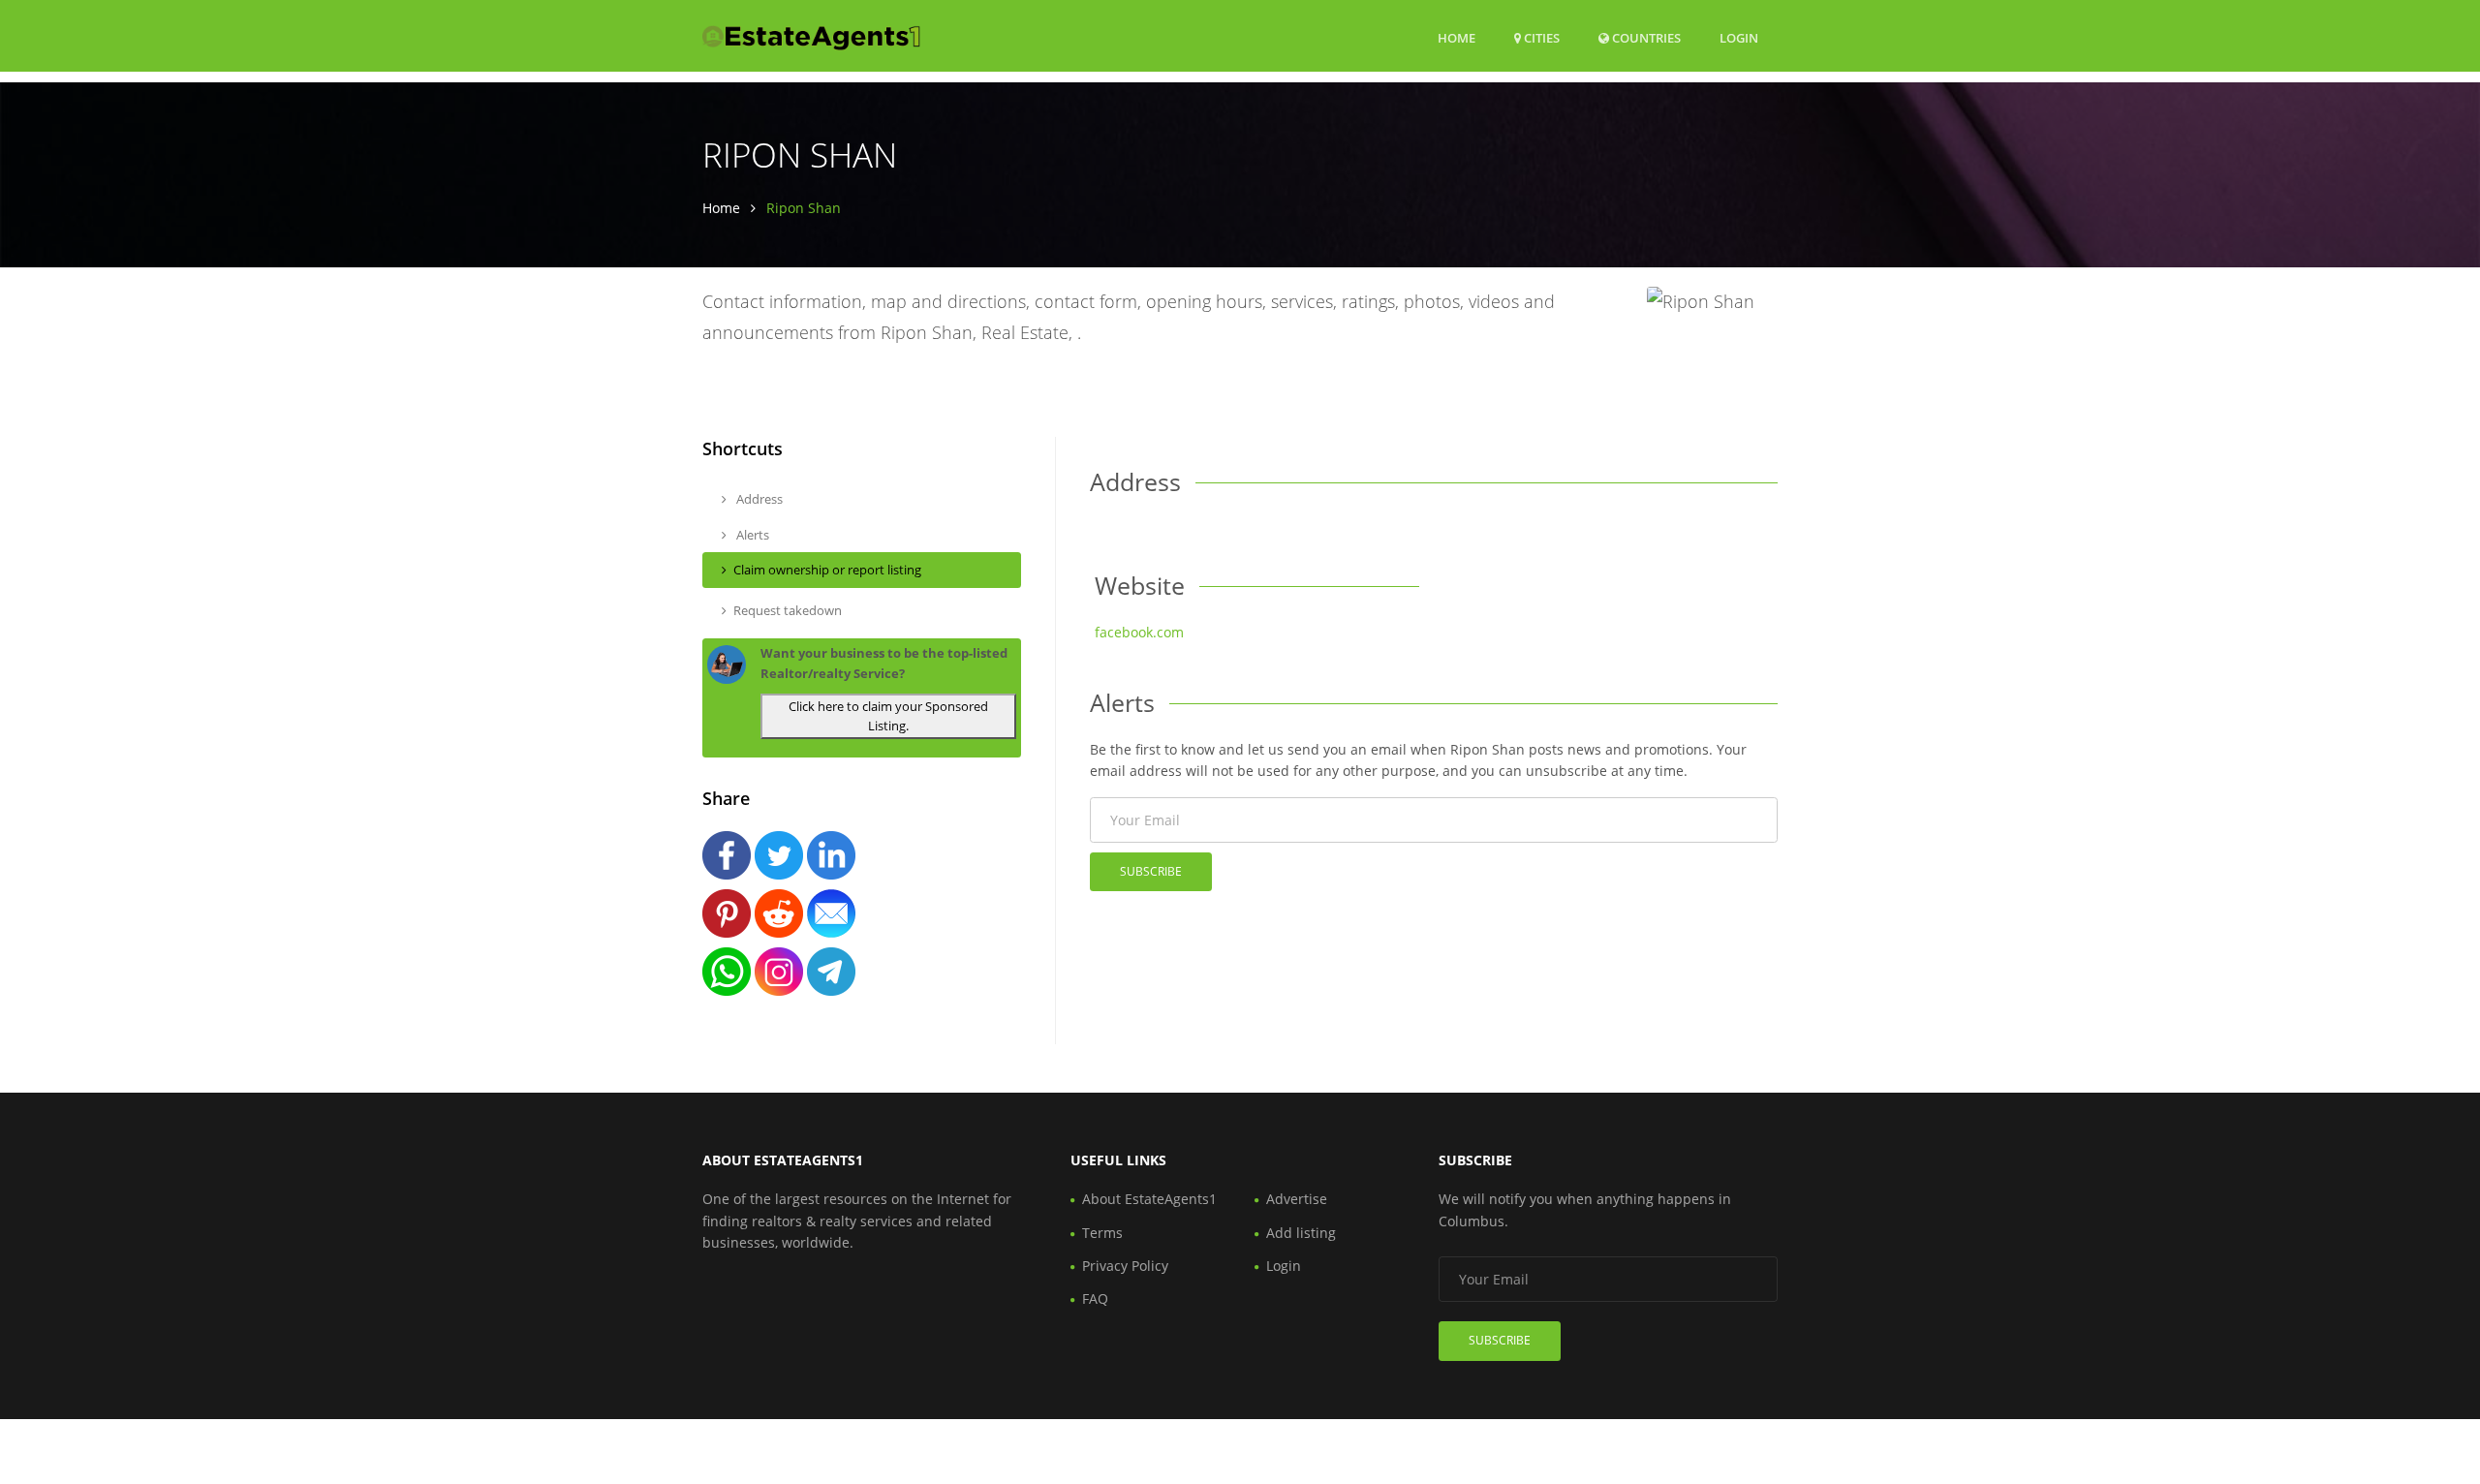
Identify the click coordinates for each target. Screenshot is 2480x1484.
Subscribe (1151, 871)
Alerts (751, 535)
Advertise (1297, 1199)
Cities (1540, 38)
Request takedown (788, 610)
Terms (1102, 1233)
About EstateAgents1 (1149, 1199)
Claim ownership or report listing (827, 570)
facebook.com (1139, 632)
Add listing (1301, 1233)
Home (1457, 38)
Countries (1645, 37)
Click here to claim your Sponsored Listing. (888, 716)
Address (758, 499)
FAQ (1095, 1298)
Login (1739, 37)
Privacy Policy (1125, 1266)
